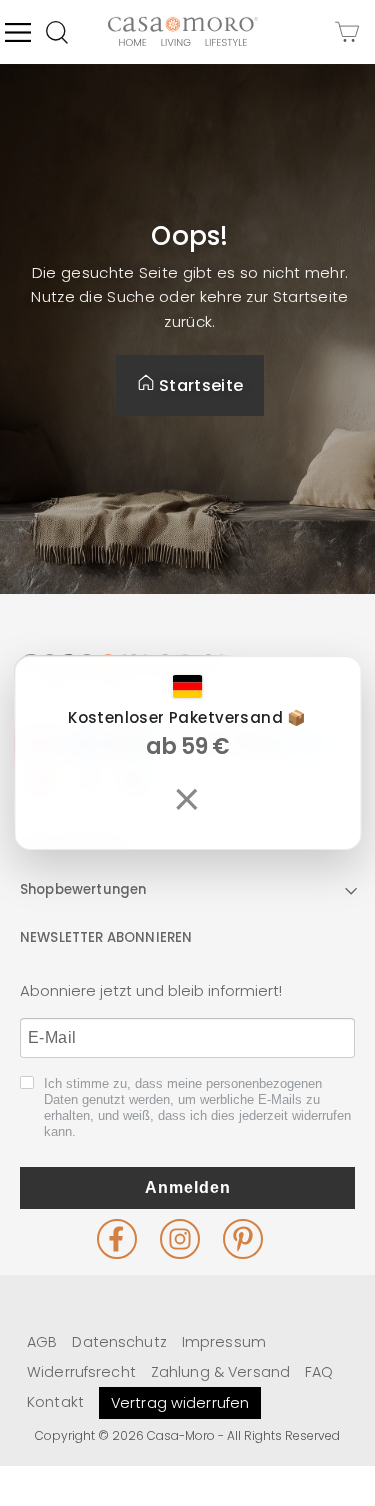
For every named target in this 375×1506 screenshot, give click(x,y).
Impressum (224, 1342)
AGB (42, 1342)
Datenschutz (119, 1342)
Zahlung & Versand (220, 1372)
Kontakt (55, 1402)
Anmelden (188, 1187)
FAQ (319, 1372)
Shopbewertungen (83, 889)
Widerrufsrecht (81, 1372)
